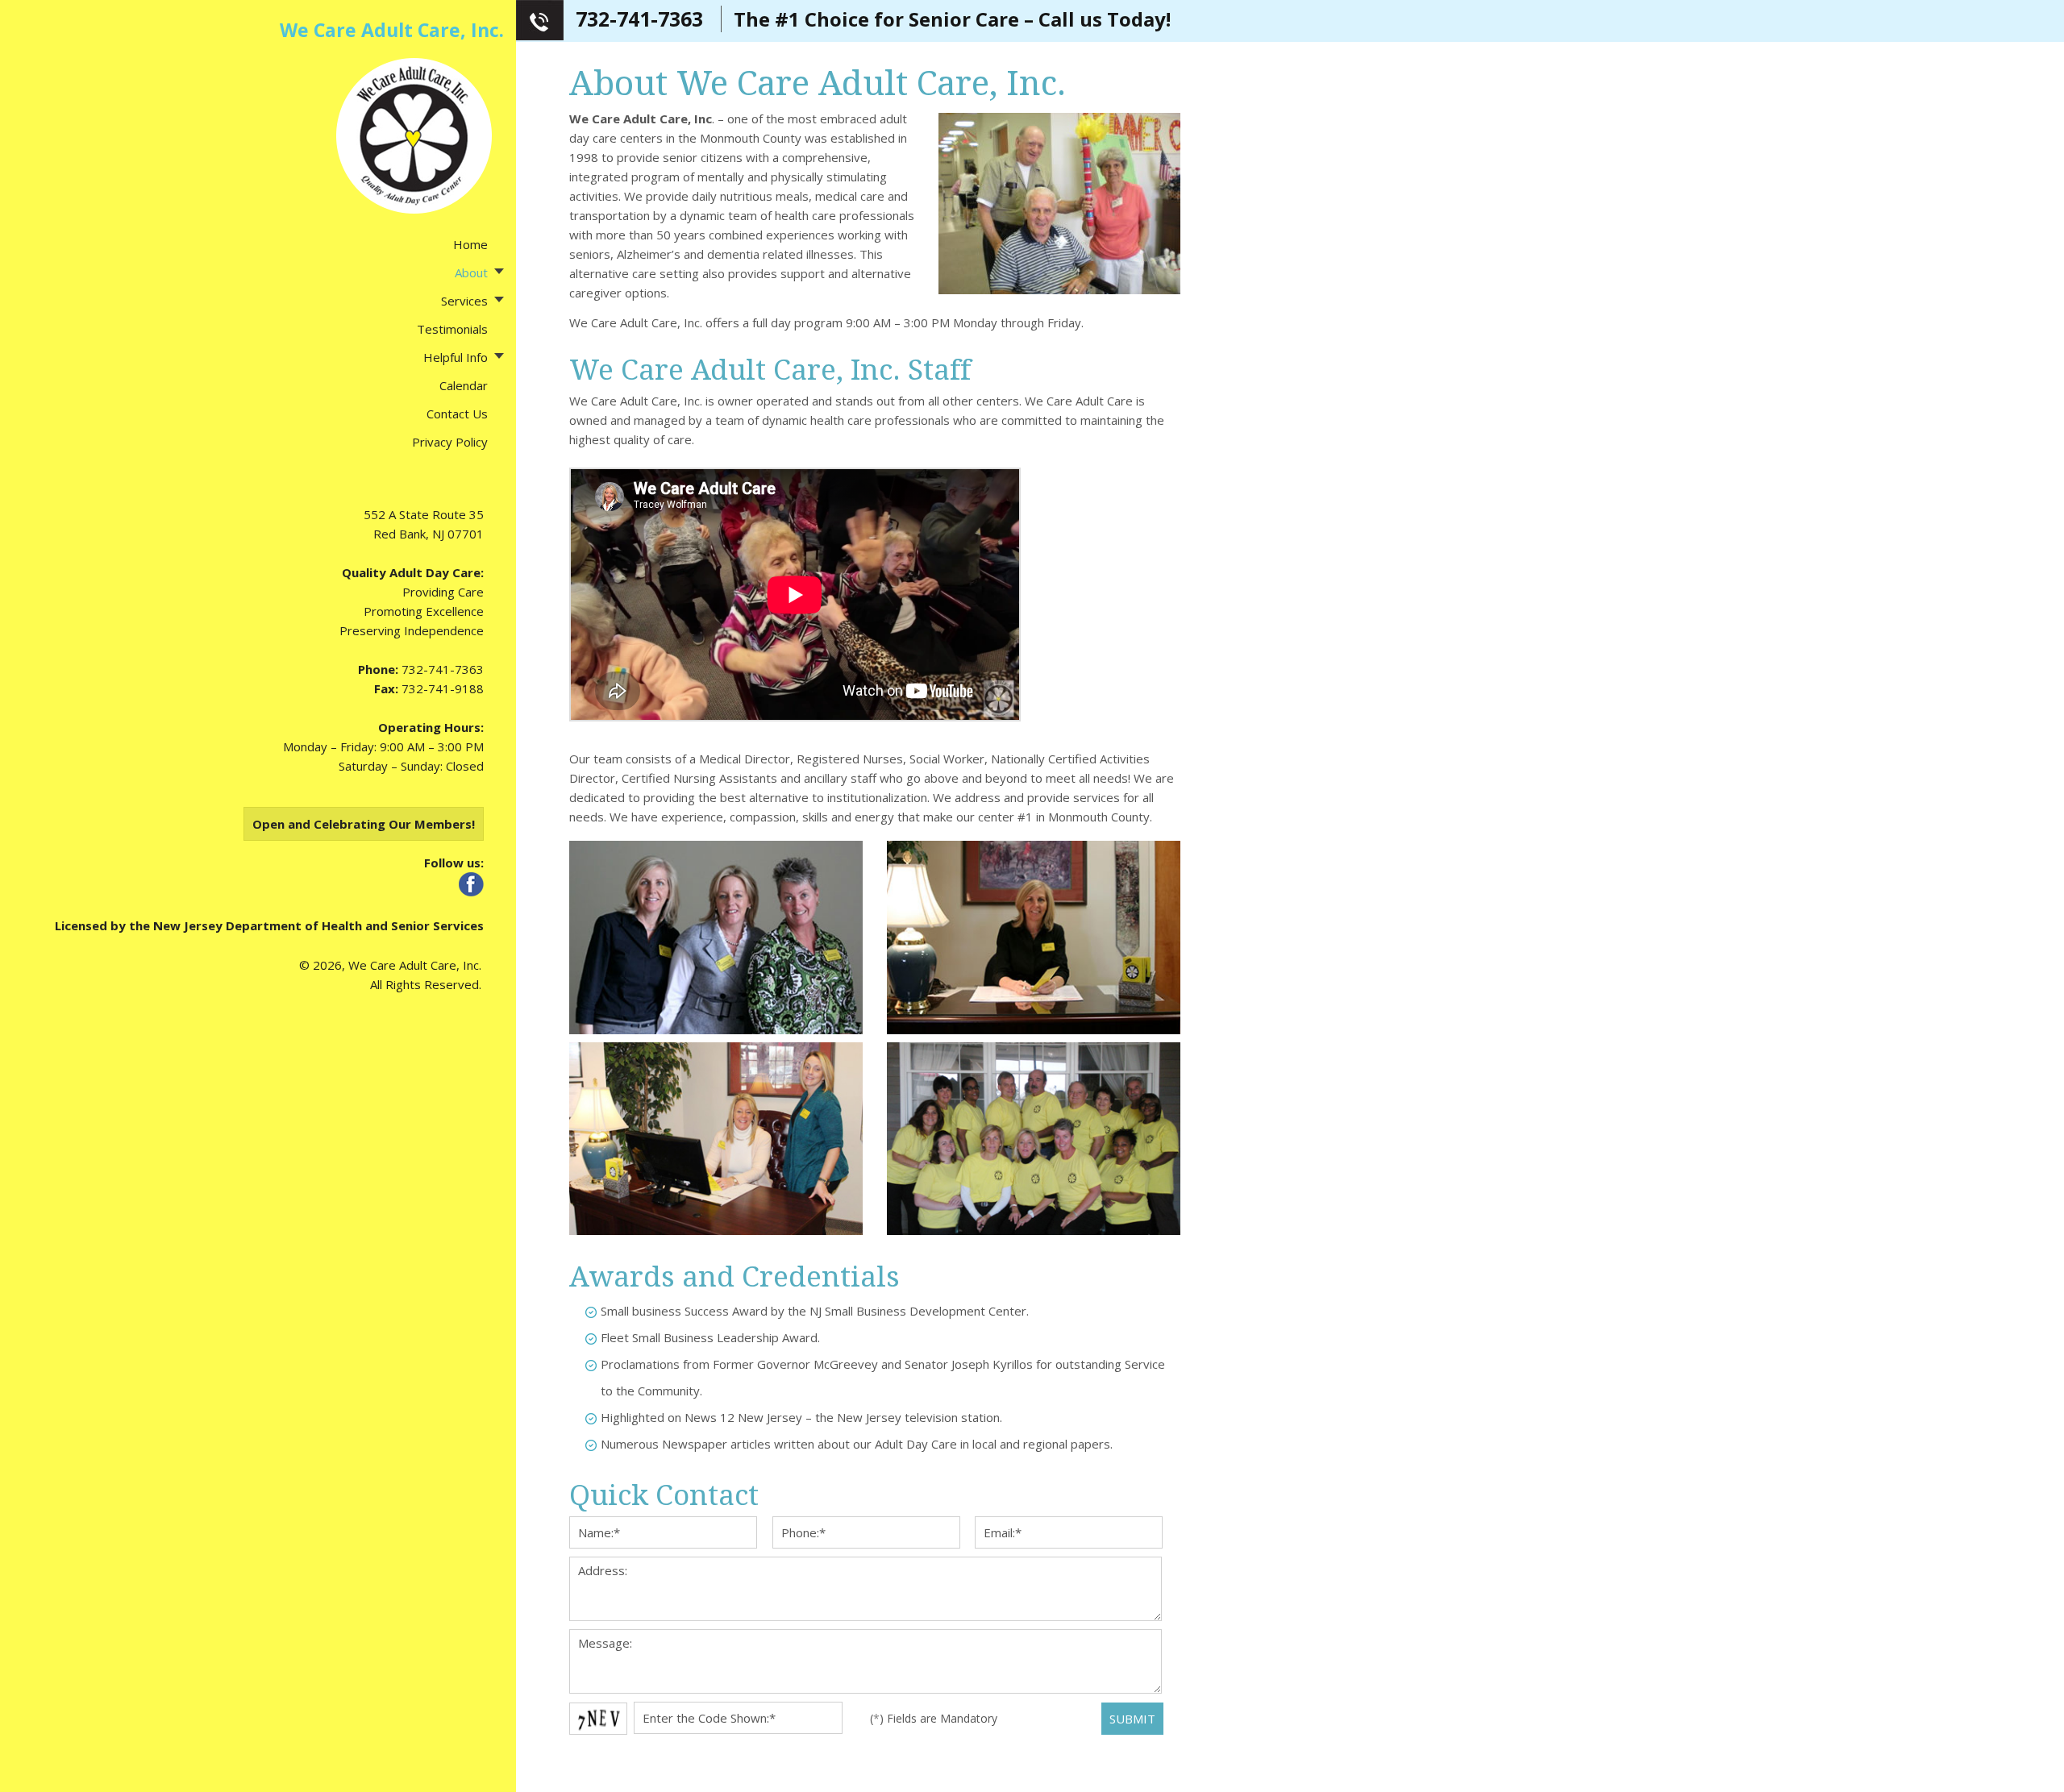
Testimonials (452, 329)
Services (464, 301)
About (471, 272)
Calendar (464, 385)
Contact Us (457, 414)
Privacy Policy (450, 442)
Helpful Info (456, 357)
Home (470, 244)
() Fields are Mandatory (934, 1718)
